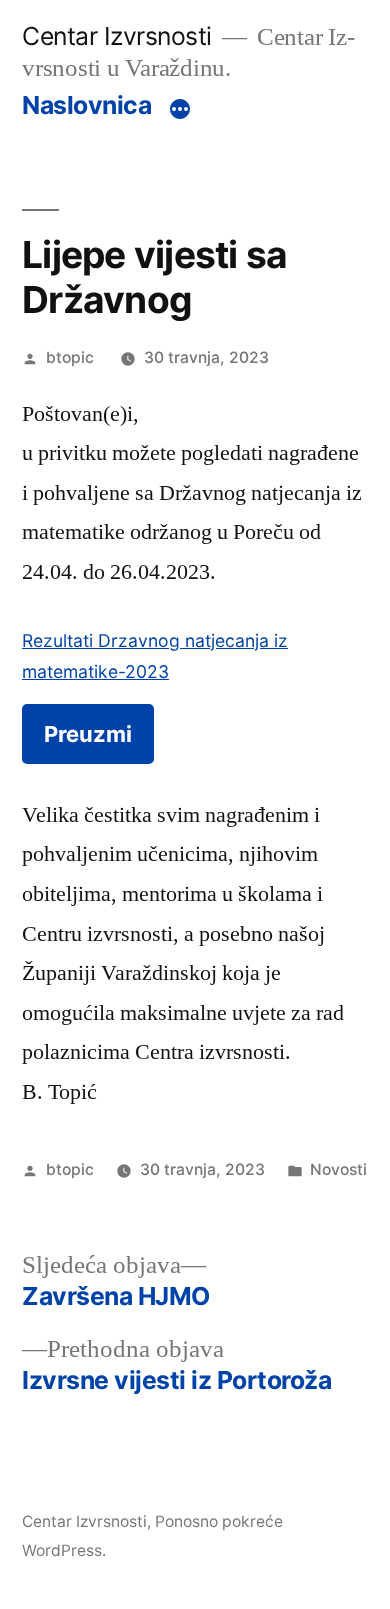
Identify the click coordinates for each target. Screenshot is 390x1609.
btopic (70, 357)
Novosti (338, 1169)
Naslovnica (86, 105)
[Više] (180, 109)
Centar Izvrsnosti (117, 36)
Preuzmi (88, 734)
